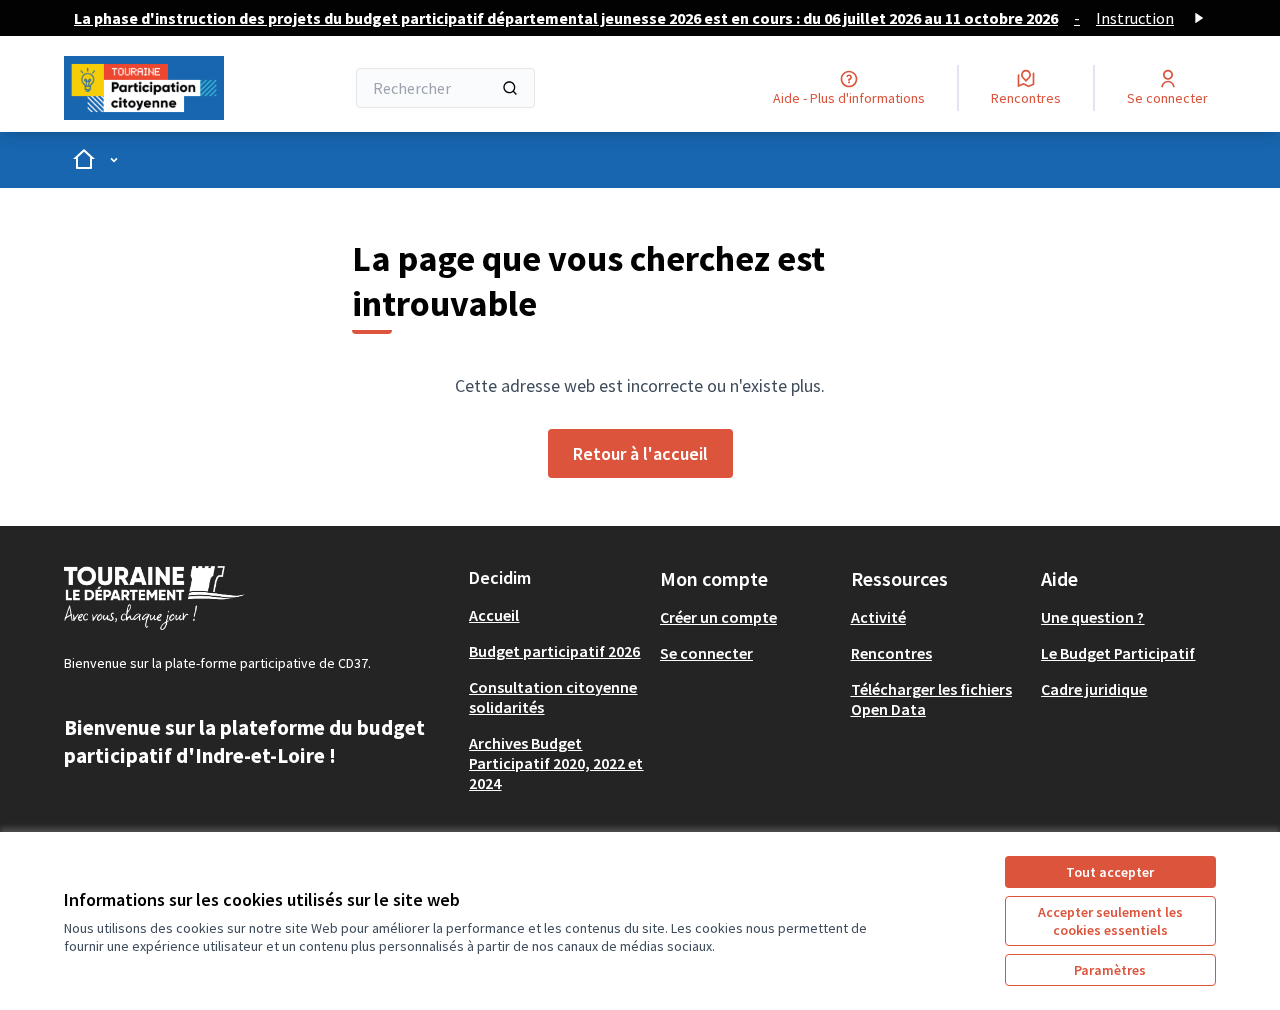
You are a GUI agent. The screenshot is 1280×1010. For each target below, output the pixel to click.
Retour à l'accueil (640, 453)
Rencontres (891, 653)
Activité (878, 617)
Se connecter (706, 653)
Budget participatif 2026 (554, 651)
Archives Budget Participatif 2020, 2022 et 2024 (556, 763)
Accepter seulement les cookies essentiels (1110, 921)
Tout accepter (1110, 872)
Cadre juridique (1094, 689)
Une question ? (1092, 617)
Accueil (494, 615)
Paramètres (1110, 970)
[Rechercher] (510, 88)
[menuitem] (556, 615)
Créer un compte (718, 617)
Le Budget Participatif (1118, 653)
